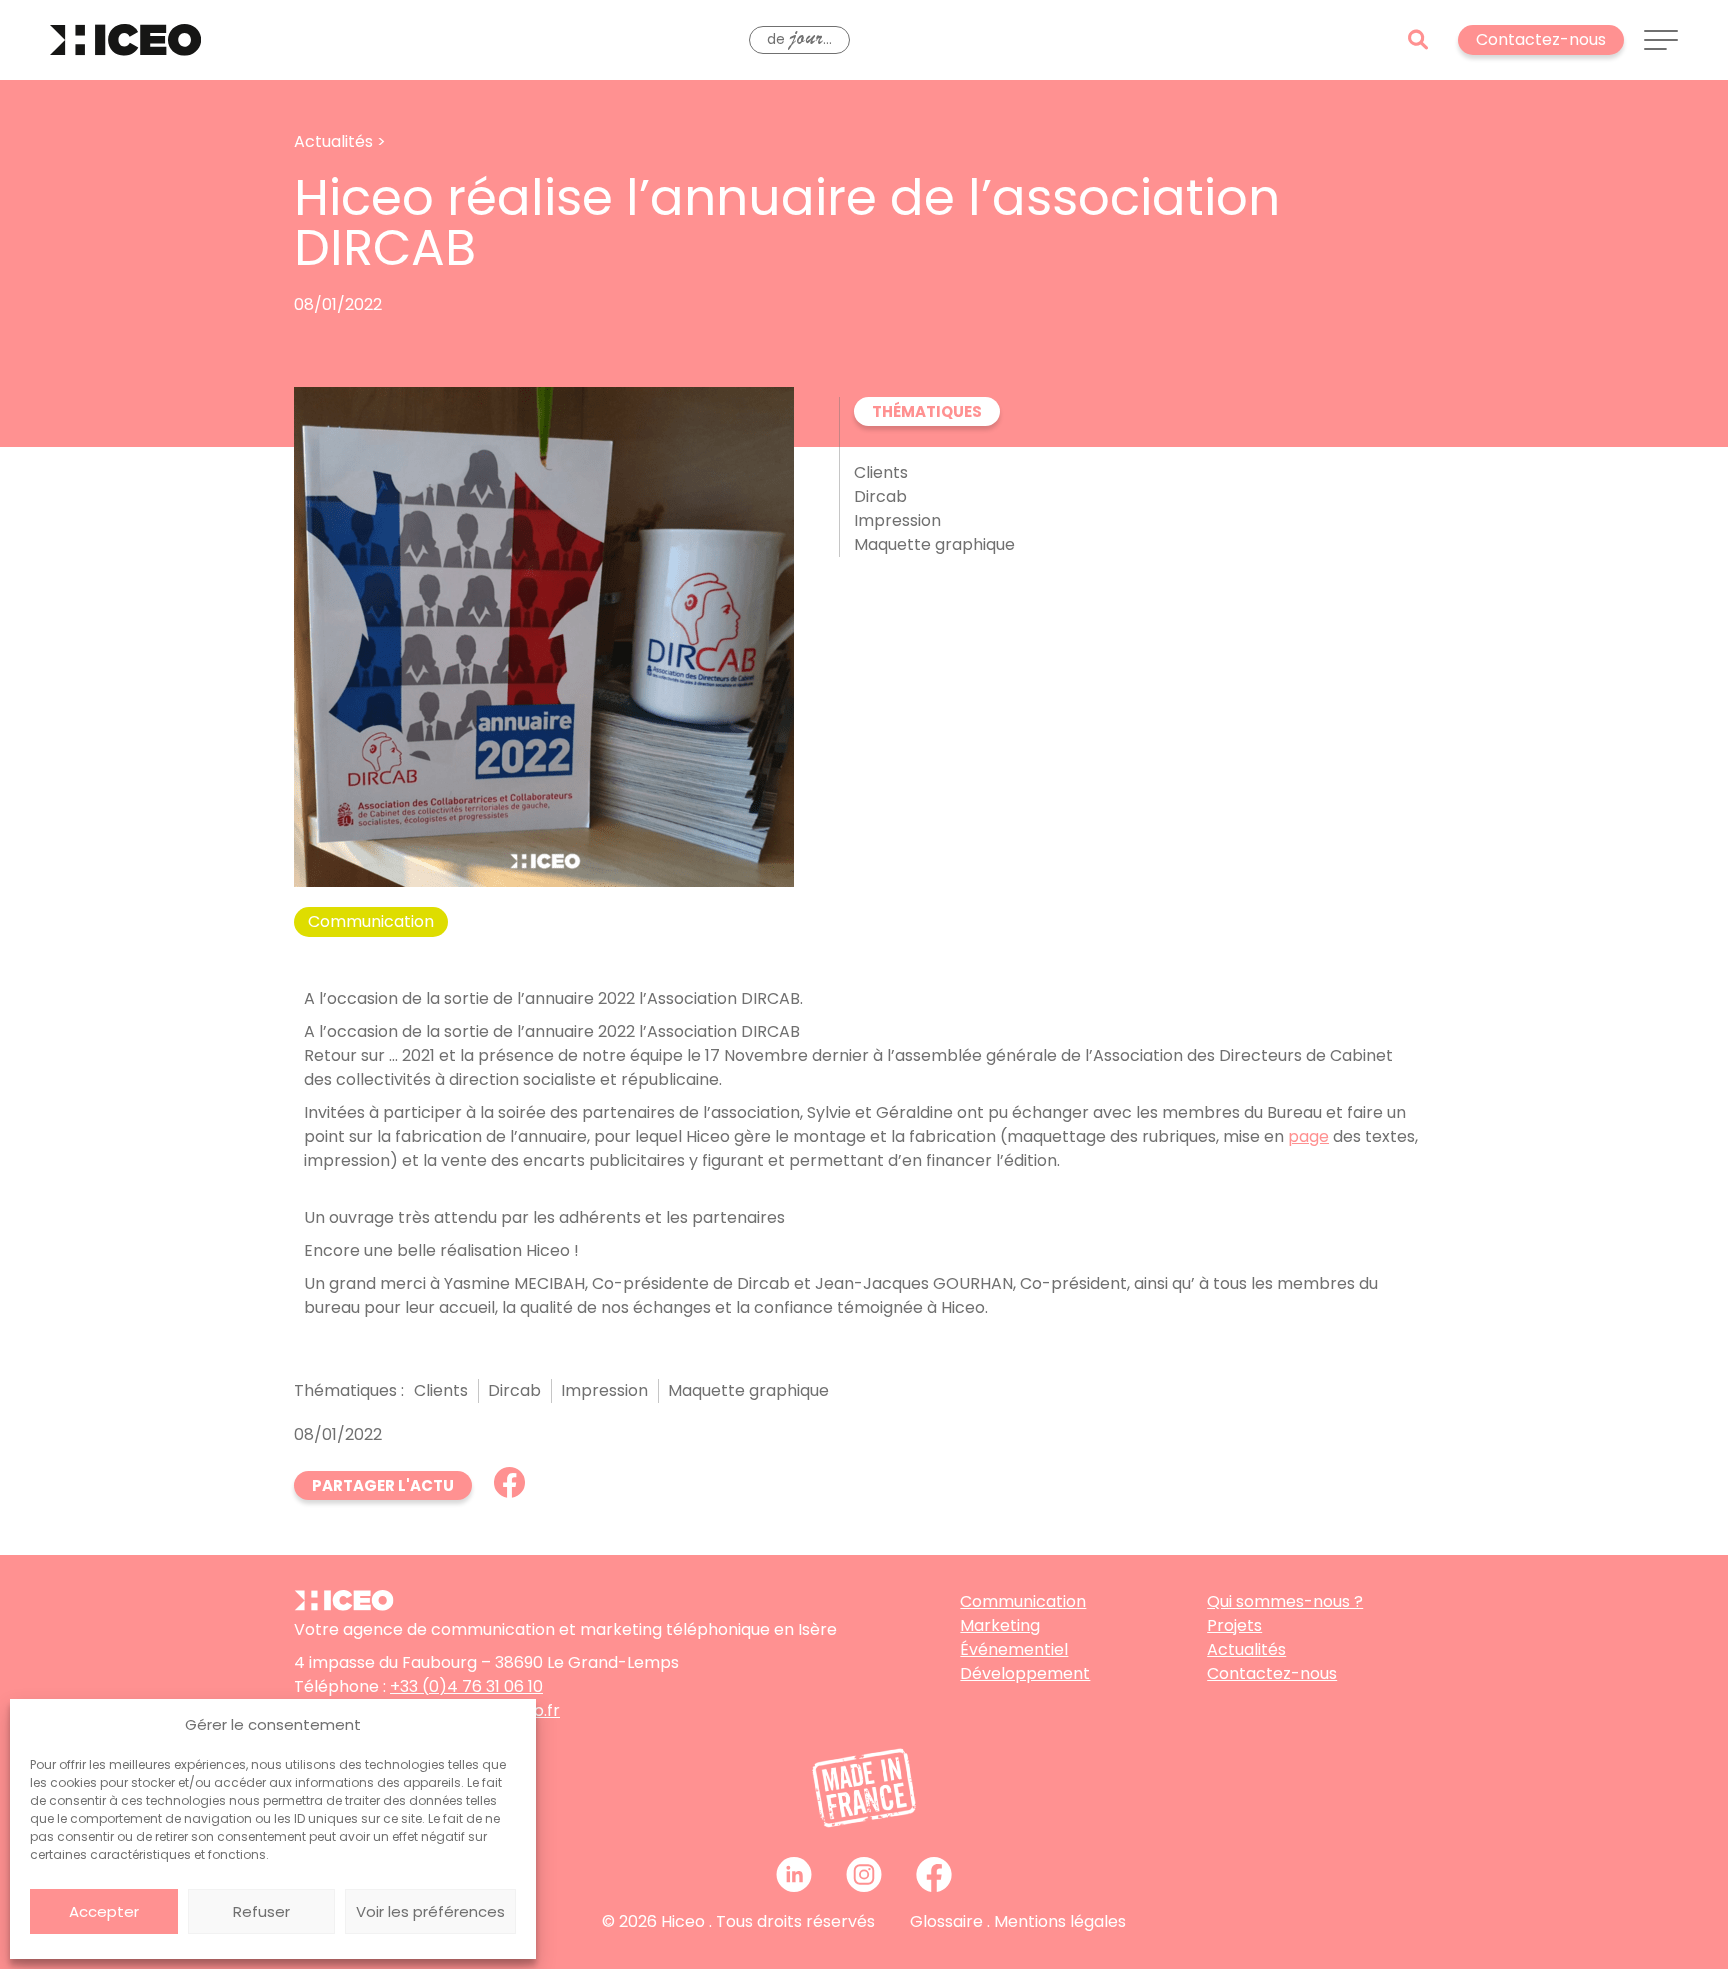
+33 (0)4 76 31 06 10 (466, 1686)
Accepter (104, 1911)
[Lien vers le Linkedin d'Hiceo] (794, 1874)
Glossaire (946, 1921)
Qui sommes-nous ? (1285, 1601)
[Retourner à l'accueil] (125, 40)
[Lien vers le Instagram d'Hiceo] (864, 1874)
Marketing (1000, 1625)
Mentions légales (1060, 1921)
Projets (1234, 1625)
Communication (1023, 1601)
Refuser (261, 1911)
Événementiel (1014, 1649)
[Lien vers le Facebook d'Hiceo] (934, 1874)
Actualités (1246, 1649)
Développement (1025, 1673)
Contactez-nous (1272, 1673)
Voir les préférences (430, 1911)
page (1308, 1136)
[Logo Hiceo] (344, 1605)
